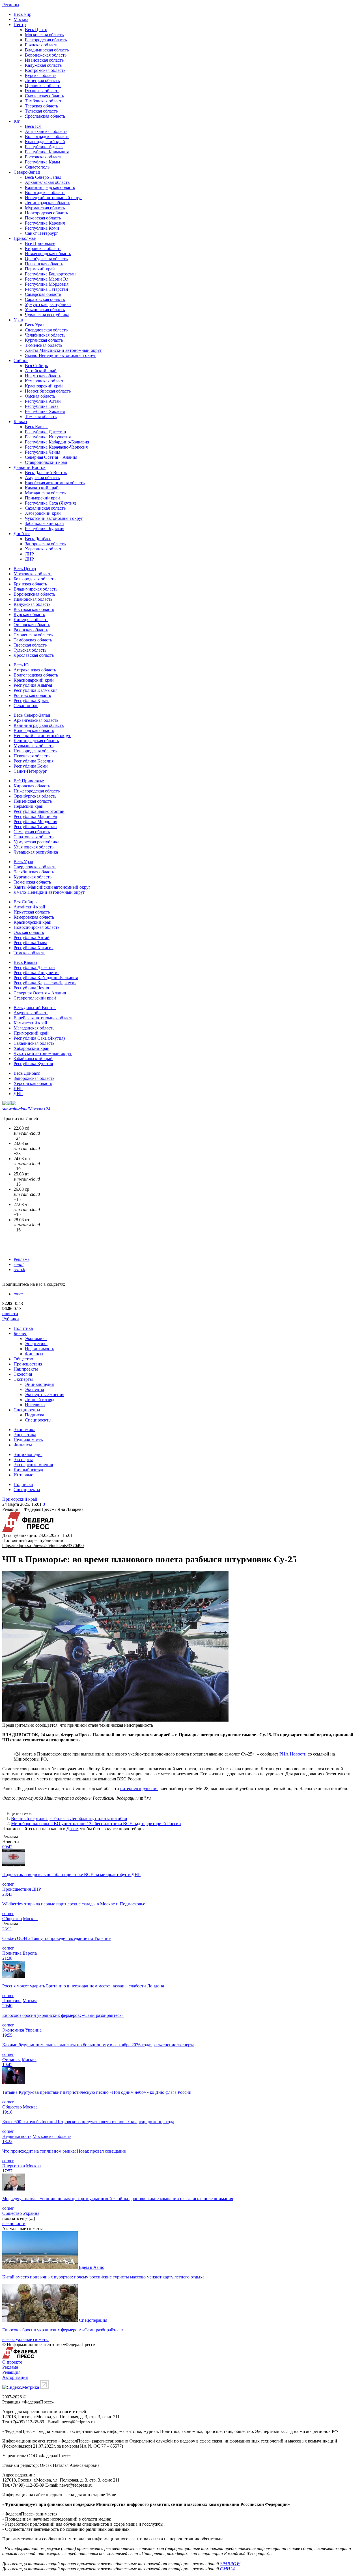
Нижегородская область (48, 254)
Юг (17, 121)
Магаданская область (45, 493)
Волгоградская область (47, 136)
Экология (23, 1374)
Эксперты (23, 1379)
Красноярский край (44, 386)
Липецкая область (42, 80)
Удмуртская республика (48, 304)
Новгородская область (46, 213)
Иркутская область (43, 376)
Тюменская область (44, 345)
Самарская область (43, 294)
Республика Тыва (42, 406)
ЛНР (29, 554)
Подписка (35, 1415)
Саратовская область (45, 299)
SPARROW (230, 2564)
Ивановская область (44, 60)
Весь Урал (35, 325)
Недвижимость (39, 1349)
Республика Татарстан (47, 289)
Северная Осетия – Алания (51, 457)
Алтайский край (41, 371)
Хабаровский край (43, 513)
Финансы (34, 1354)
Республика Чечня (43, 452)
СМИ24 (227, 2569)
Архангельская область (47, 182)
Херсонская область (44, 549)
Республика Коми (42, 228)
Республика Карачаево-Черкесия (56, 447)
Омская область (40, 396)
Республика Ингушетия (48, 437)
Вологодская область (45, 192)
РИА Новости (293, 1754)
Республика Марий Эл (47, 279)
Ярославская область (45, 116)
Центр (20, 24)
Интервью (35, 1405)
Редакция (11, 2372)
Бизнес (20, 1333)
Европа (30, 1953)
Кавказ (20, 422)
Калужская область (43, 65)
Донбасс (22, 534)
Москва (21, 19)
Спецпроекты (27, 1410)
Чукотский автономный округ (54, 518)
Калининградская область (50, 187)
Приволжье (25, 238)
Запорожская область (45, 544)
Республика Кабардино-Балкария (57, 442)
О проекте (12, 2362)
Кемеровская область (45, 381)
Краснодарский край (45, 142)
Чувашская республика (47, 315)
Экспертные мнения (45, 1394)
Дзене (72, 1829)
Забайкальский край (44, 523)
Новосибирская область (48, 391)
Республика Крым (42, 162)
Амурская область (42, 478)
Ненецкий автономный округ (54, 198)
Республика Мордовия (47, 284)
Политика (23, 1328)
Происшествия (28, 1364)
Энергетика (36, 1344)
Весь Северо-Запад (43, 177)
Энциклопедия (39, 1384)
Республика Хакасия (45, 411)
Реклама (21, 1259)
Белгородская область (46, 40)
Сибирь (21, 360)
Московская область (44, 35)
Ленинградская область (48, 203)
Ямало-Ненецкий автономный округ (61, 355)
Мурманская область (45, 208)
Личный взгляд (40, 1400)
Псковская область (43, 218)
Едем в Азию (92, 2267)
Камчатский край (42, 488)
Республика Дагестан (46, 432)
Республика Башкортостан (50, 274)
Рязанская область (42, 91)
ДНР (29, 559)
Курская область (41, 75)
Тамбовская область (44, 101)
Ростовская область (44, 157)
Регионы (11, 5)
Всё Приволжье (40, 243)
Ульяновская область (45, 310)
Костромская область (45, 70)
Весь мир (22, 14)
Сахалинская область (45, 508)
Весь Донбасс (38, 539)
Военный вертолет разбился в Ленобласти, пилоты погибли (69, 1818)
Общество (23, 1359)
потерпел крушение (139, 1788)
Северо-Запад (27, 172)
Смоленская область (44, 96)
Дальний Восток (30, 467)
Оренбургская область (46, 259)
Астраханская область (46, 131)
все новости (14, 2223)
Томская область (41, 416)
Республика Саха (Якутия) (50, 503)
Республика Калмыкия (47, 152)
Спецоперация (93, 2320)
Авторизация (15, 2377)
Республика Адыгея (44, 147)
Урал (18, 320)
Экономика (36, 1338)
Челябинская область (45, 335)
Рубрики (11, 1319)
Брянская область (42, 45)
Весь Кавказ (37, 427)
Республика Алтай (43, 401)
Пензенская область (44, 264)
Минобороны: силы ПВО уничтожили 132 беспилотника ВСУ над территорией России (96, 1824)
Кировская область (43, 248)
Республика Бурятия (45, 528)
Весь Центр (36, 30)
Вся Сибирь (36, 366)
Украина (33, 2030)
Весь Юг (33, 126)
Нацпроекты (26, 1369)
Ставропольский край (46, 462)
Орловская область (43, 86)
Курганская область (44, 340)
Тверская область (41, 106)
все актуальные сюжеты (25, 2339)
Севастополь (37, 167)
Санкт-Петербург (42, 233)
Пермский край (40, 269)
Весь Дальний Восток (46, 472)
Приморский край (42, 498)
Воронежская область (46, 55)
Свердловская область (46, 330)
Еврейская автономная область (55, 483)
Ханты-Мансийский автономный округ (63, 350)
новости (10, 1314)
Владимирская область (47, 50)
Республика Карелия (45, 223)
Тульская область (41, 111)
